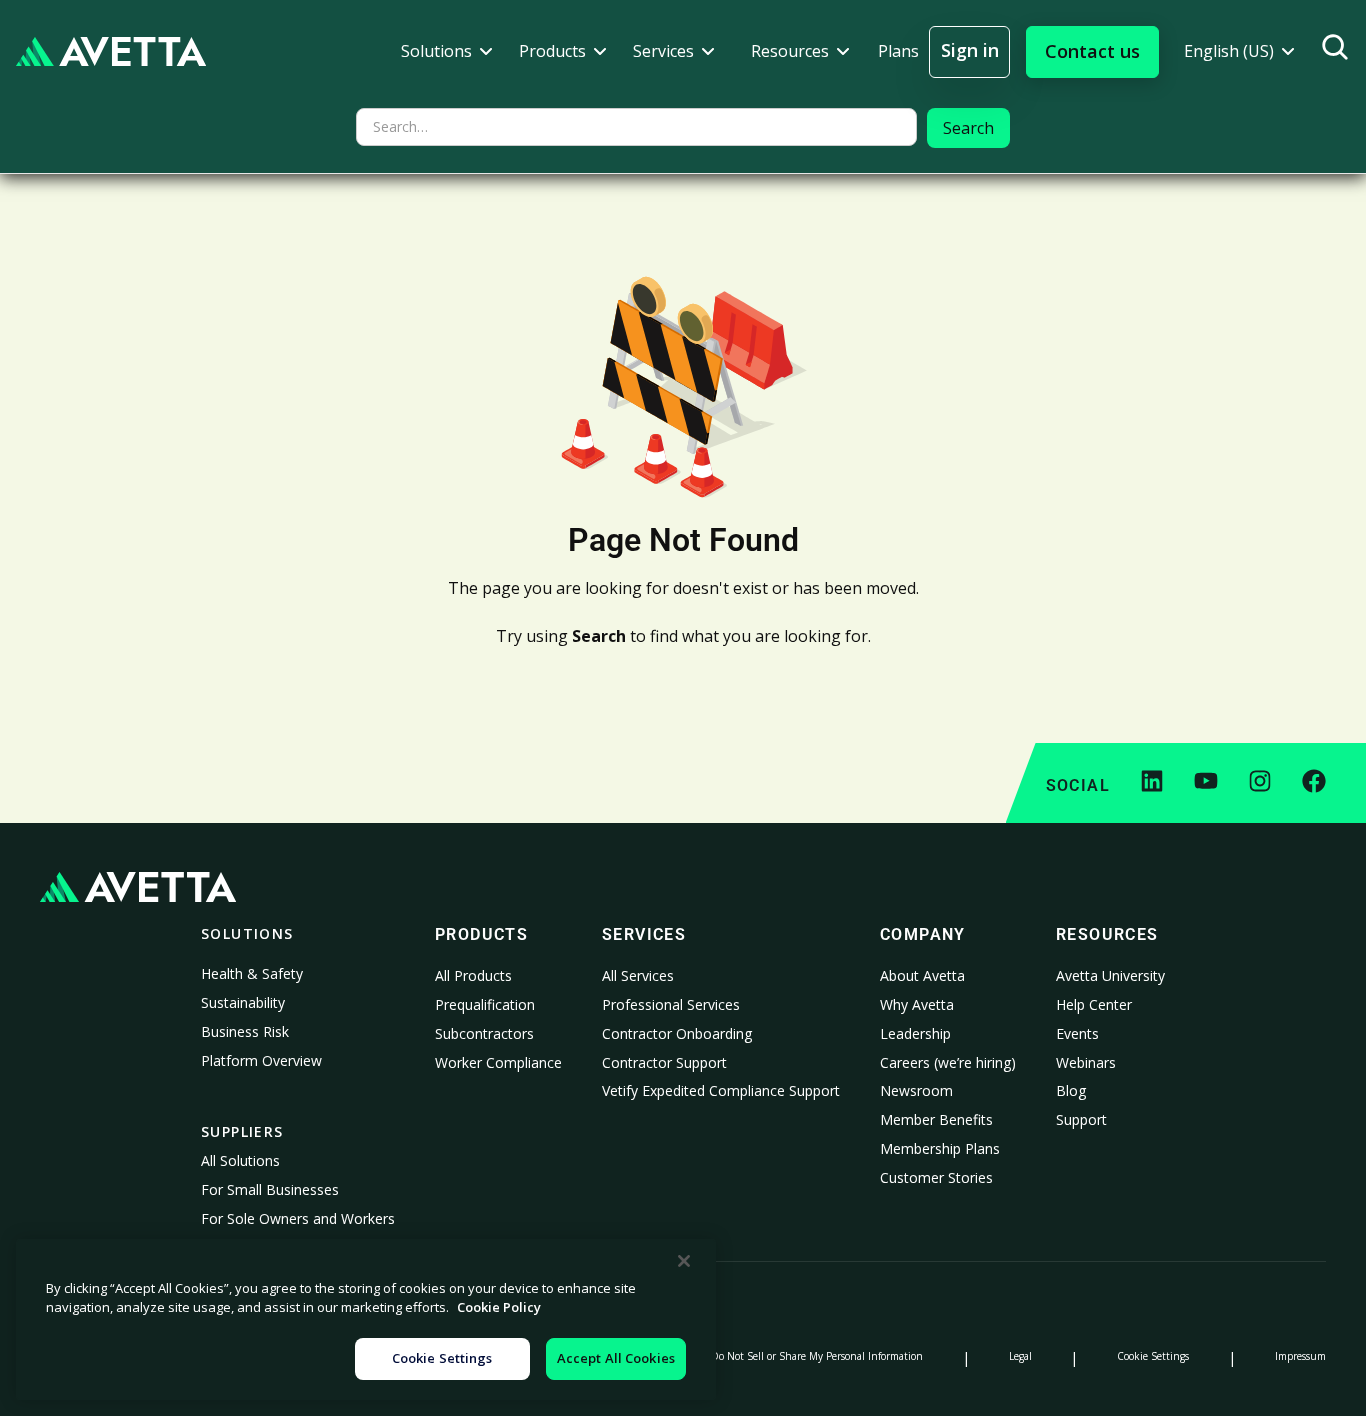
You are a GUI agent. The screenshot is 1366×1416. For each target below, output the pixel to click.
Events (1077, 1033)
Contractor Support (664, 1062)
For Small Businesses (270, 1189)
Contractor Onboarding (677, 1033)
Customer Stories (936, 1177)
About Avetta (922, 975)
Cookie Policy (499, 1308)
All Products (473, 975)
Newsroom (916, 1090)
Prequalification (485, 1004)
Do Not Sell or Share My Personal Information (817, 1356)
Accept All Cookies (616, 1358)
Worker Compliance (498, 1062)
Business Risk (245, 1031)
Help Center (1094, 1004)
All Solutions (240, 1160)
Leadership (915, 1033)
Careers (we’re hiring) (948, 1062)
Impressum (1300, 1356)
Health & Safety (252, 973)
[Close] (684, 1261)
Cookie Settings (1153, 1356)
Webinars (1086, 1062)
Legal (1020, 1356)
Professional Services (671, 1004)
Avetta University (1110, 975)
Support (1081, 1119)
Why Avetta (917, 1004)
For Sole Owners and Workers (298, 1218)
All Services (638, 975)
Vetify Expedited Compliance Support (721, 1090)
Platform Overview (261, 1060)
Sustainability (243, 1002)
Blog (1071, 1090)
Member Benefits (936, 1119)
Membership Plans (940, 1148)
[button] (447, 51)
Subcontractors (484, 1033)
